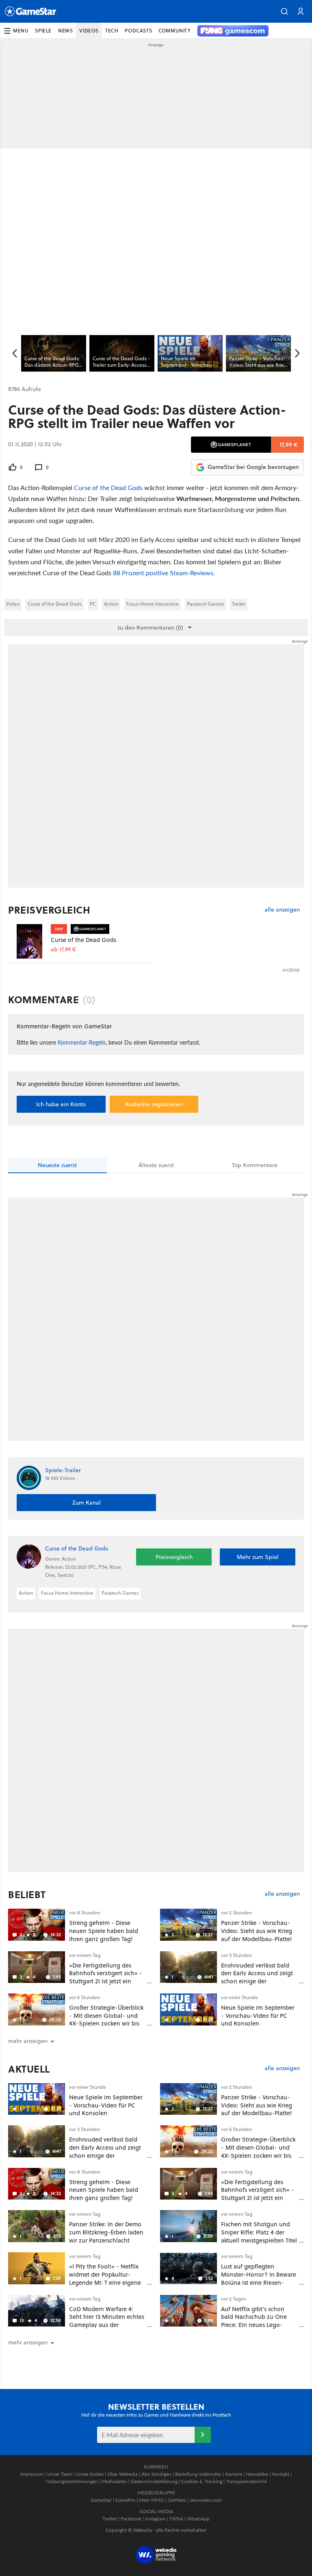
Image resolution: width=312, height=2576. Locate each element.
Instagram (155, 2519)
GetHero (177, 2500)
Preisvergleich (49, 910)
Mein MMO (152, 2500)
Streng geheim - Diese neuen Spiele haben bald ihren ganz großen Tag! (104, 1931)
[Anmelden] (203, 2435)
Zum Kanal (87, 1503)
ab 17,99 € (63, 949)
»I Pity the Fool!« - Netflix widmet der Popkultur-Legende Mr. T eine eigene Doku (105, 2278)
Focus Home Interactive (153, 604)
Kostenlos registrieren (154, 1104)
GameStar (101, 2500)
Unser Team (60, 2474)
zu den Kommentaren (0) (150, 628)
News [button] (65, 31)
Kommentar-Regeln (82, 1042)
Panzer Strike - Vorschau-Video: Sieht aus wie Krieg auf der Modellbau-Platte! (257, 1931)
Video (13, 604)
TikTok (176, 2519)
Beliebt (27, 1894)
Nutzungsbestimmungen (72, 2481)
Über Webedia (122, 2474)
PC (93, 604)
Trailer (239, 604)
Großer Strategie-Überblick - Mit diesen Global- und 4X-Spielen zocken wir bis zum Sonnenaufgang (106, 2019)
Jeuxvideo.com (206, 2500)
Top (255, 1165)
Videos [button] (89, 31)
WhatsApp (198, 2519)
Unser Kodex (90, 2474)
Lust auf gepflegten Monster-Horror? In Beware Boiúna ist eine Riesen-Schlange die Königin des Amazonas (259, 2282)
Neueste (57, 1165)
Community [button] (174, 31)
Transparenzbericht (246, 2481)
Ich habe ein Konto (61, 1104)
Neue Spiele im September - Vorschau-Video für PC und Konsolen (258, 2016)
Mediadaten (114, 2481)
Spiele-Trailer (63, 1470)
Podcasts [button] (138, 31)
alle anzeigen (282, 910)
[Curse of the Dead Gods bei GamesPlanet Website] (29, 941)
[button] (284, 11)
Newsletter (257, 2474)
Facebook (131, 2519)
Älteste (156, 1165)
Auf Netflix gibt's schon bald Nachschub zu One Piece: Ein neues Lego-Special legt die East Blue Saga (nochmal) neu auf (255, 2325)
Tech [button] (112, 31)
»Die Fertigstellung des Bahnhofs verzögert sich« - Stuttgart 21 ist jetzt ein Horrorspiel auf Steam (106, 1977)
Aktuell (29, 2069)
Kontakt (281, 2474)
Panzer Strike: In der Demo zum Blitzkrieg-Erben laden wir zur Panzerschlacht (106, 2232)
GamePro (125, 2500)
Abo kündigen (156, 2474)
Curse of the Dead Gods (108, 487)
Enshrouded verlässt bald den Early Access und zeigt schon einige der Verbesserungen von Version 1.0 (259, 1981)
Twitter (110, 2519)
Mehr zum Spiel (258, 1557)
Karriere (234, 2474)
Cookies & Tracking (202, 2481)
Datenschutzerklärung (154, 2481)
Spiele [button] (43, 31)
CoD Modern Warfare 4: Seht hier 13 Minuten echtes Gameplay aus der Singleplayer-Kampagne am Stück (107, 2325)
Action (111, 604)
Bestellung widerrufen (198, 2474)
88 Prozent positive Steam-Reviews (163, 573)
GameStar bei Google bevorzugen (253, 467)
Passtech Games (205, 604)
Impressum (32, 2474)
